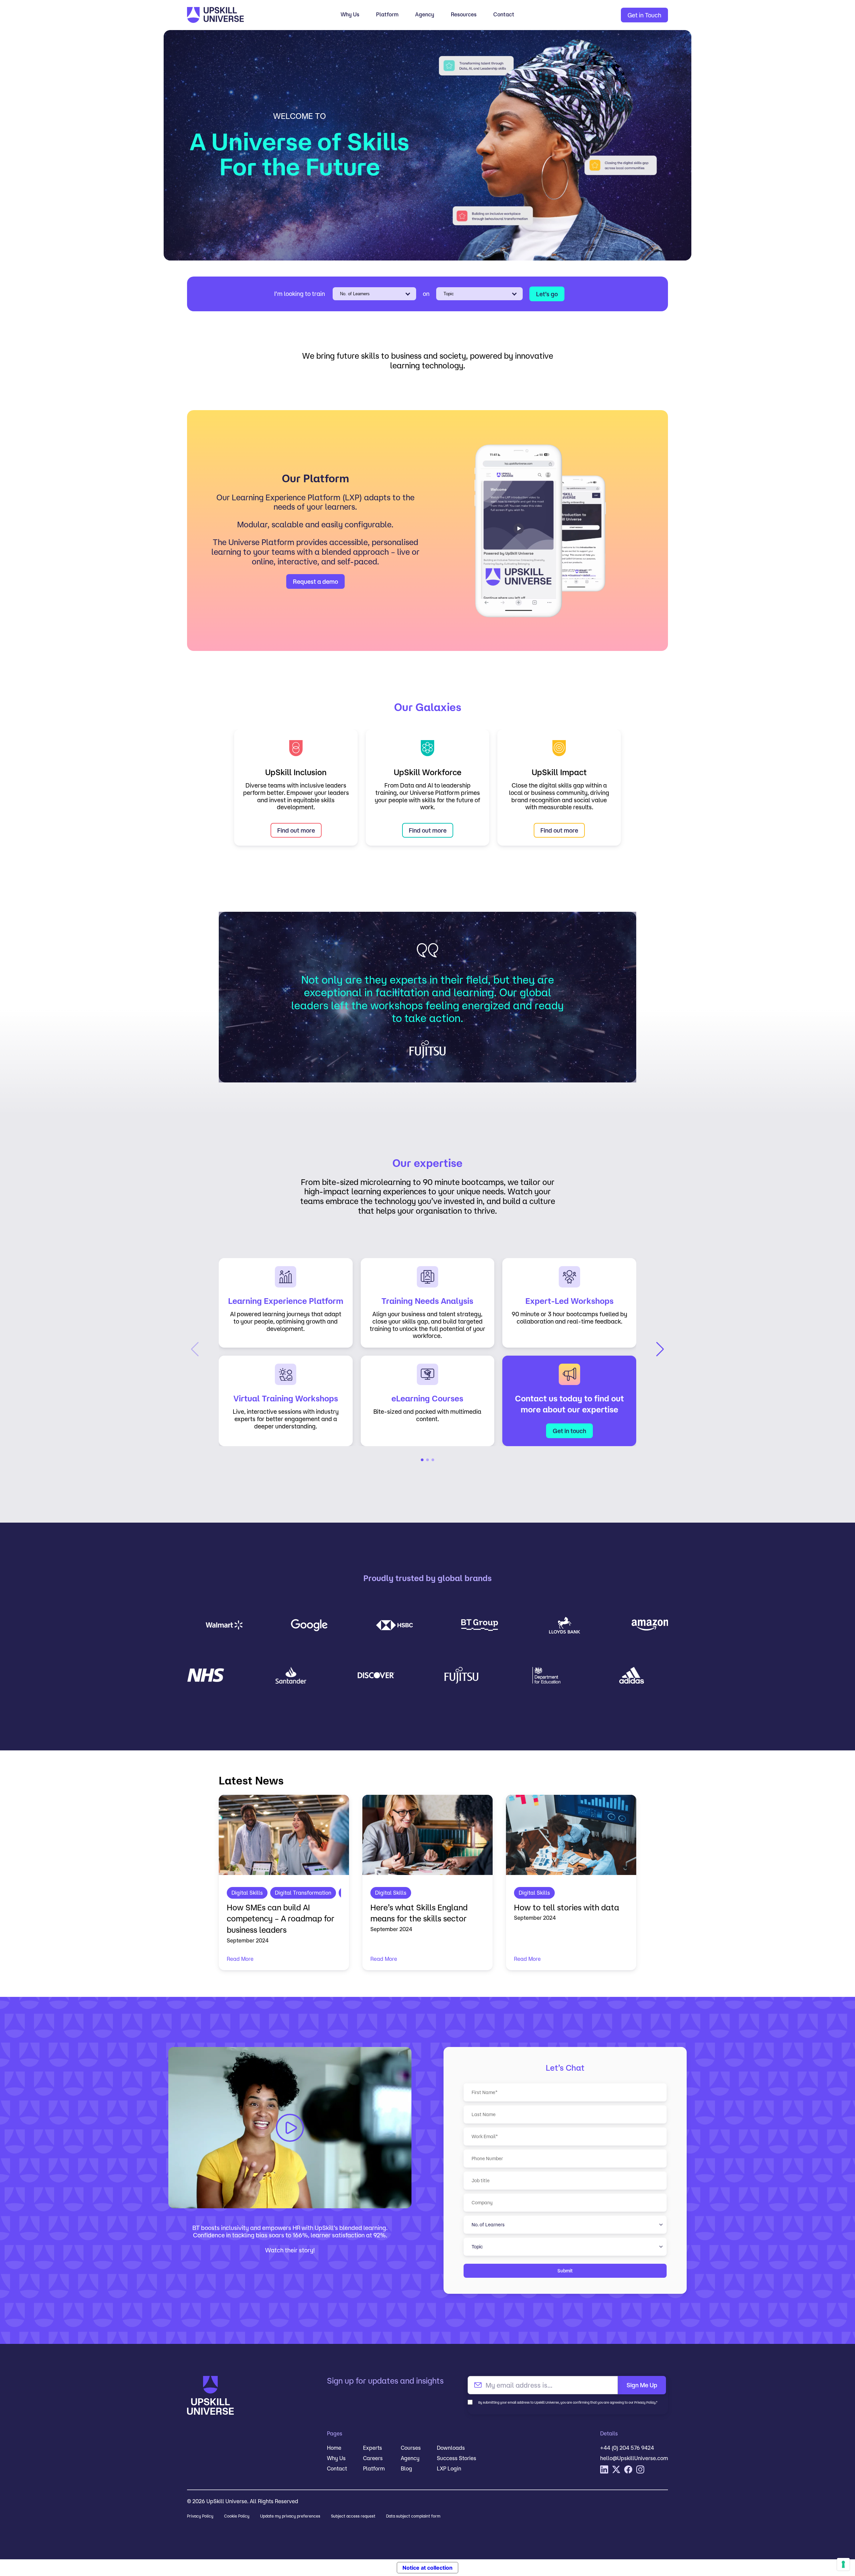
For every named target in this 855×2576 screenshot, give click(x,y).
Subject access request (353, 2516)
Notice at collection (427, 2568)
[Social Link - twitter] (616, 2469)
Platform (387, 14)
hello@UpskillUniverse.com (634, 2458)
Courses (411, 2448)
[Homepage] (247, 15)
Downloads (451, 2448)
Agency (425, 14)
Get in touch (569, 1431)
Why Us (350, 14)
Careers (373, 2458)
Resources (464, 14)
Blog (406, 2468)
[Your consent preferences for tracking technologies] (843, 2564)
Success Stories (457, 2458)
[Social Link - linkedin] (604, 2469)
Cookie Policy (237, 2516)
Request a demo (315, 581)
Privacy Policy (200, 2516)
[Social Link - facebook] (628, 2469)
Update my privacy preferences (290, 2516)
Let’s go (547, 294)
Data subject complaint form (413, 2516)
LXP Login (449, 2468)
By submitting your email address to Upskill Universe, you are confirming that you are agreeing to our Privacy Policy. (568, 2402)
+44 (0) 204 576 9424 (627, 2448)
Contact (504, 14)
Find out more (296, 830)
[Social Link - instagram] (640, 2469)
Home (334, 2448)
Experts (373, 2448)
